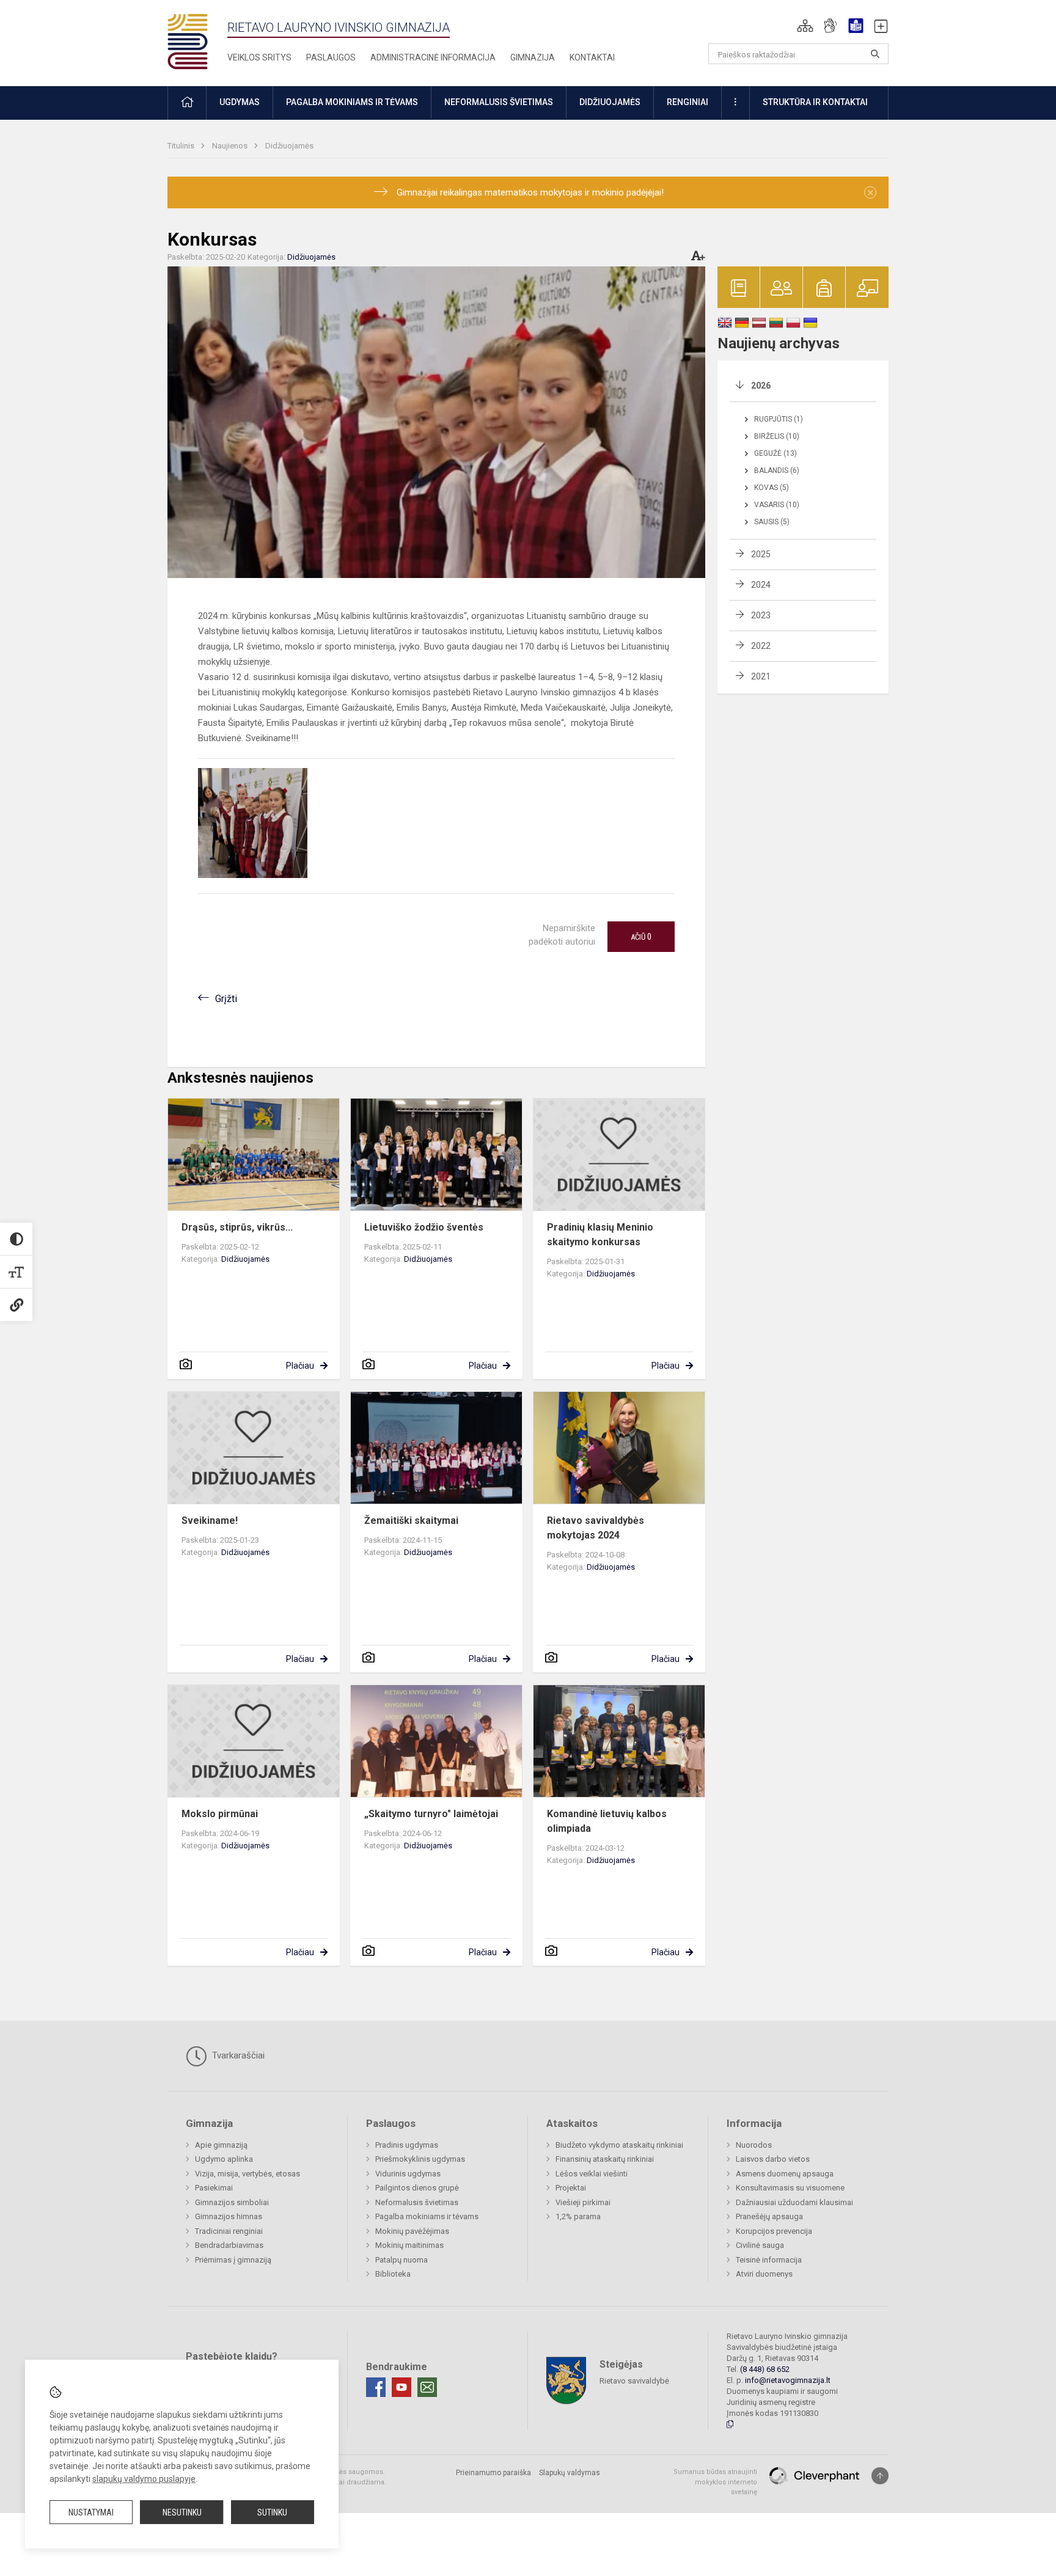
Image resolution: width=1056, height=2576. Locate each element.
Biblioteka (393, 2274)
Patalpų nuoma (402, 2260)
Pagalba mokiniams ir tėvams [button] (352, 102)
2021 (761, 676)
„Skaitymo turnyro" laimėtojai (431, 1814)
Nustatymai (91, 2512)
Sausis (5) (772, 522)
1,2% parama (578, 2216)
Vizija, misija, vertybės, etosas (248, 2174)
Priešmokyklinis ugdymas (420, 2159)
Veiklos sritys (259, 57)
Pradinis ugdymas (407, 2145)
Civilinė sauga (760, 2245)
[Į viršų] (880, 2476)
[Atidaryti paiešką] (875, 54)
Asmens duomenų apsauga (785, 2174)
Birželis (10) (777, 436)
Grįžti (226, 999)
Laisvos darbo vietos (773, 2159)
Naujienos (231, 146)
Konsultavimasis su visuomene (790, 2188)
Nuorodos (754, 2145)
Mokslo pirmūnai (220, 1814)
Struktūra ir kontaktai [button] (815, 102)
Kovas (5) (772, 488)
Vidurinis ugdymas (408, 2174)
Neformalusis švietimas (417, 2202)
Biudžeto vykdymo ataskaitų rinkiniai (619, 2145)
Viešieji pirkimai (583, 2202)
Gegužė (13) (776, 453)
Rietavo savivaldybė (634, 2381)
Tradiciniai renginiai (229, 2231)
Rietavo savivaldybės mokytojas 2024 (596, 1528)
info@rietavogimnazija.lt (788, 2380)
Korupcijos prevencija (774, 2231)
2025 (761, 554)
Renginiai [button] (687, 102)
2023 (761, 615)
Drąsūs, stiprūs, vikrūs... (237, 1227)
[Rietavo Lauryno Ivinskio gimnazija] (197, 41)
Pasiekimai (214, 2188)
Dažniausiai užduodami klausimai (794, 2202)
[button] (805, 26)
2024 (761, 585)
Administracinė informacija (433, 57)
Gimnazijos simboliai (232, 2202)
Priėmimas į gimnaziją (233, 2260)
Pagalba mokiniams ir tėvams (427, 2216)
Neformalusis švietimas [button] (499, 102)
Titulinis (182, 146)
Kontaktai (592, 57)
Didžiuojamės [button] (610, 102)
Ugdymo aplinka (224, 2159)
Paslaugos (331, 57)
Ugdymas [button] (240, 102)
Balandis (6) (777, 470)
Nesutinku (182, 2512)
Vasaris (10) (777, 505)
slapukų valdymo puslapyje (144, 2479)
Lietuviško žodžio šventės (424, 1227)
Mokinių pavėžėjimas (412, 2231)
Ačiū (641, 937)
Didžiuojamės (289, 146)
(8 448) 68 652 (765, 2369)
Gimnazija (533, 57)
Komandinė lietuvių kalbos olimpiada (607, 1821)
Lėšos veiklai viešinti (592, 2174)
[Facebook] (376, 2387)
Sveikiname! (210, 1520)
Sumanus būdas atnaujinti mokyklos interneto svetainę (715, 2482)
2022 (761, 646)
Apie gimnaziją (221, 2145)
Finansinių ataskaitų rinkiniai (605, 2159)
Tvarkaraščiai (237, 2055)
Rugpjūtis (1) (779, 419)
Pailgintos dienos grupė (417, 2188)
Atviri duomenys (764, 2274)
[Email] (427, 2387)
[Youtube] (402, 2387)
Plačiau (300, 1366)
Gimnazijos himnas (229, 2216)
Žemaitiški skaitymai (411, 1520)
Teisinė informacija (769, 2260)
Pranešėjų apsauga (769, 2216)
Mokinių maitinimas (409, 2245)
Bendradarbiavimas (229, 2245)
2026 (761, 386)
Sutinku (272, 2512)
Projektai (571, 2188)
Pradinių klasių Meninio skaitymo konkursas (600, 1235)
